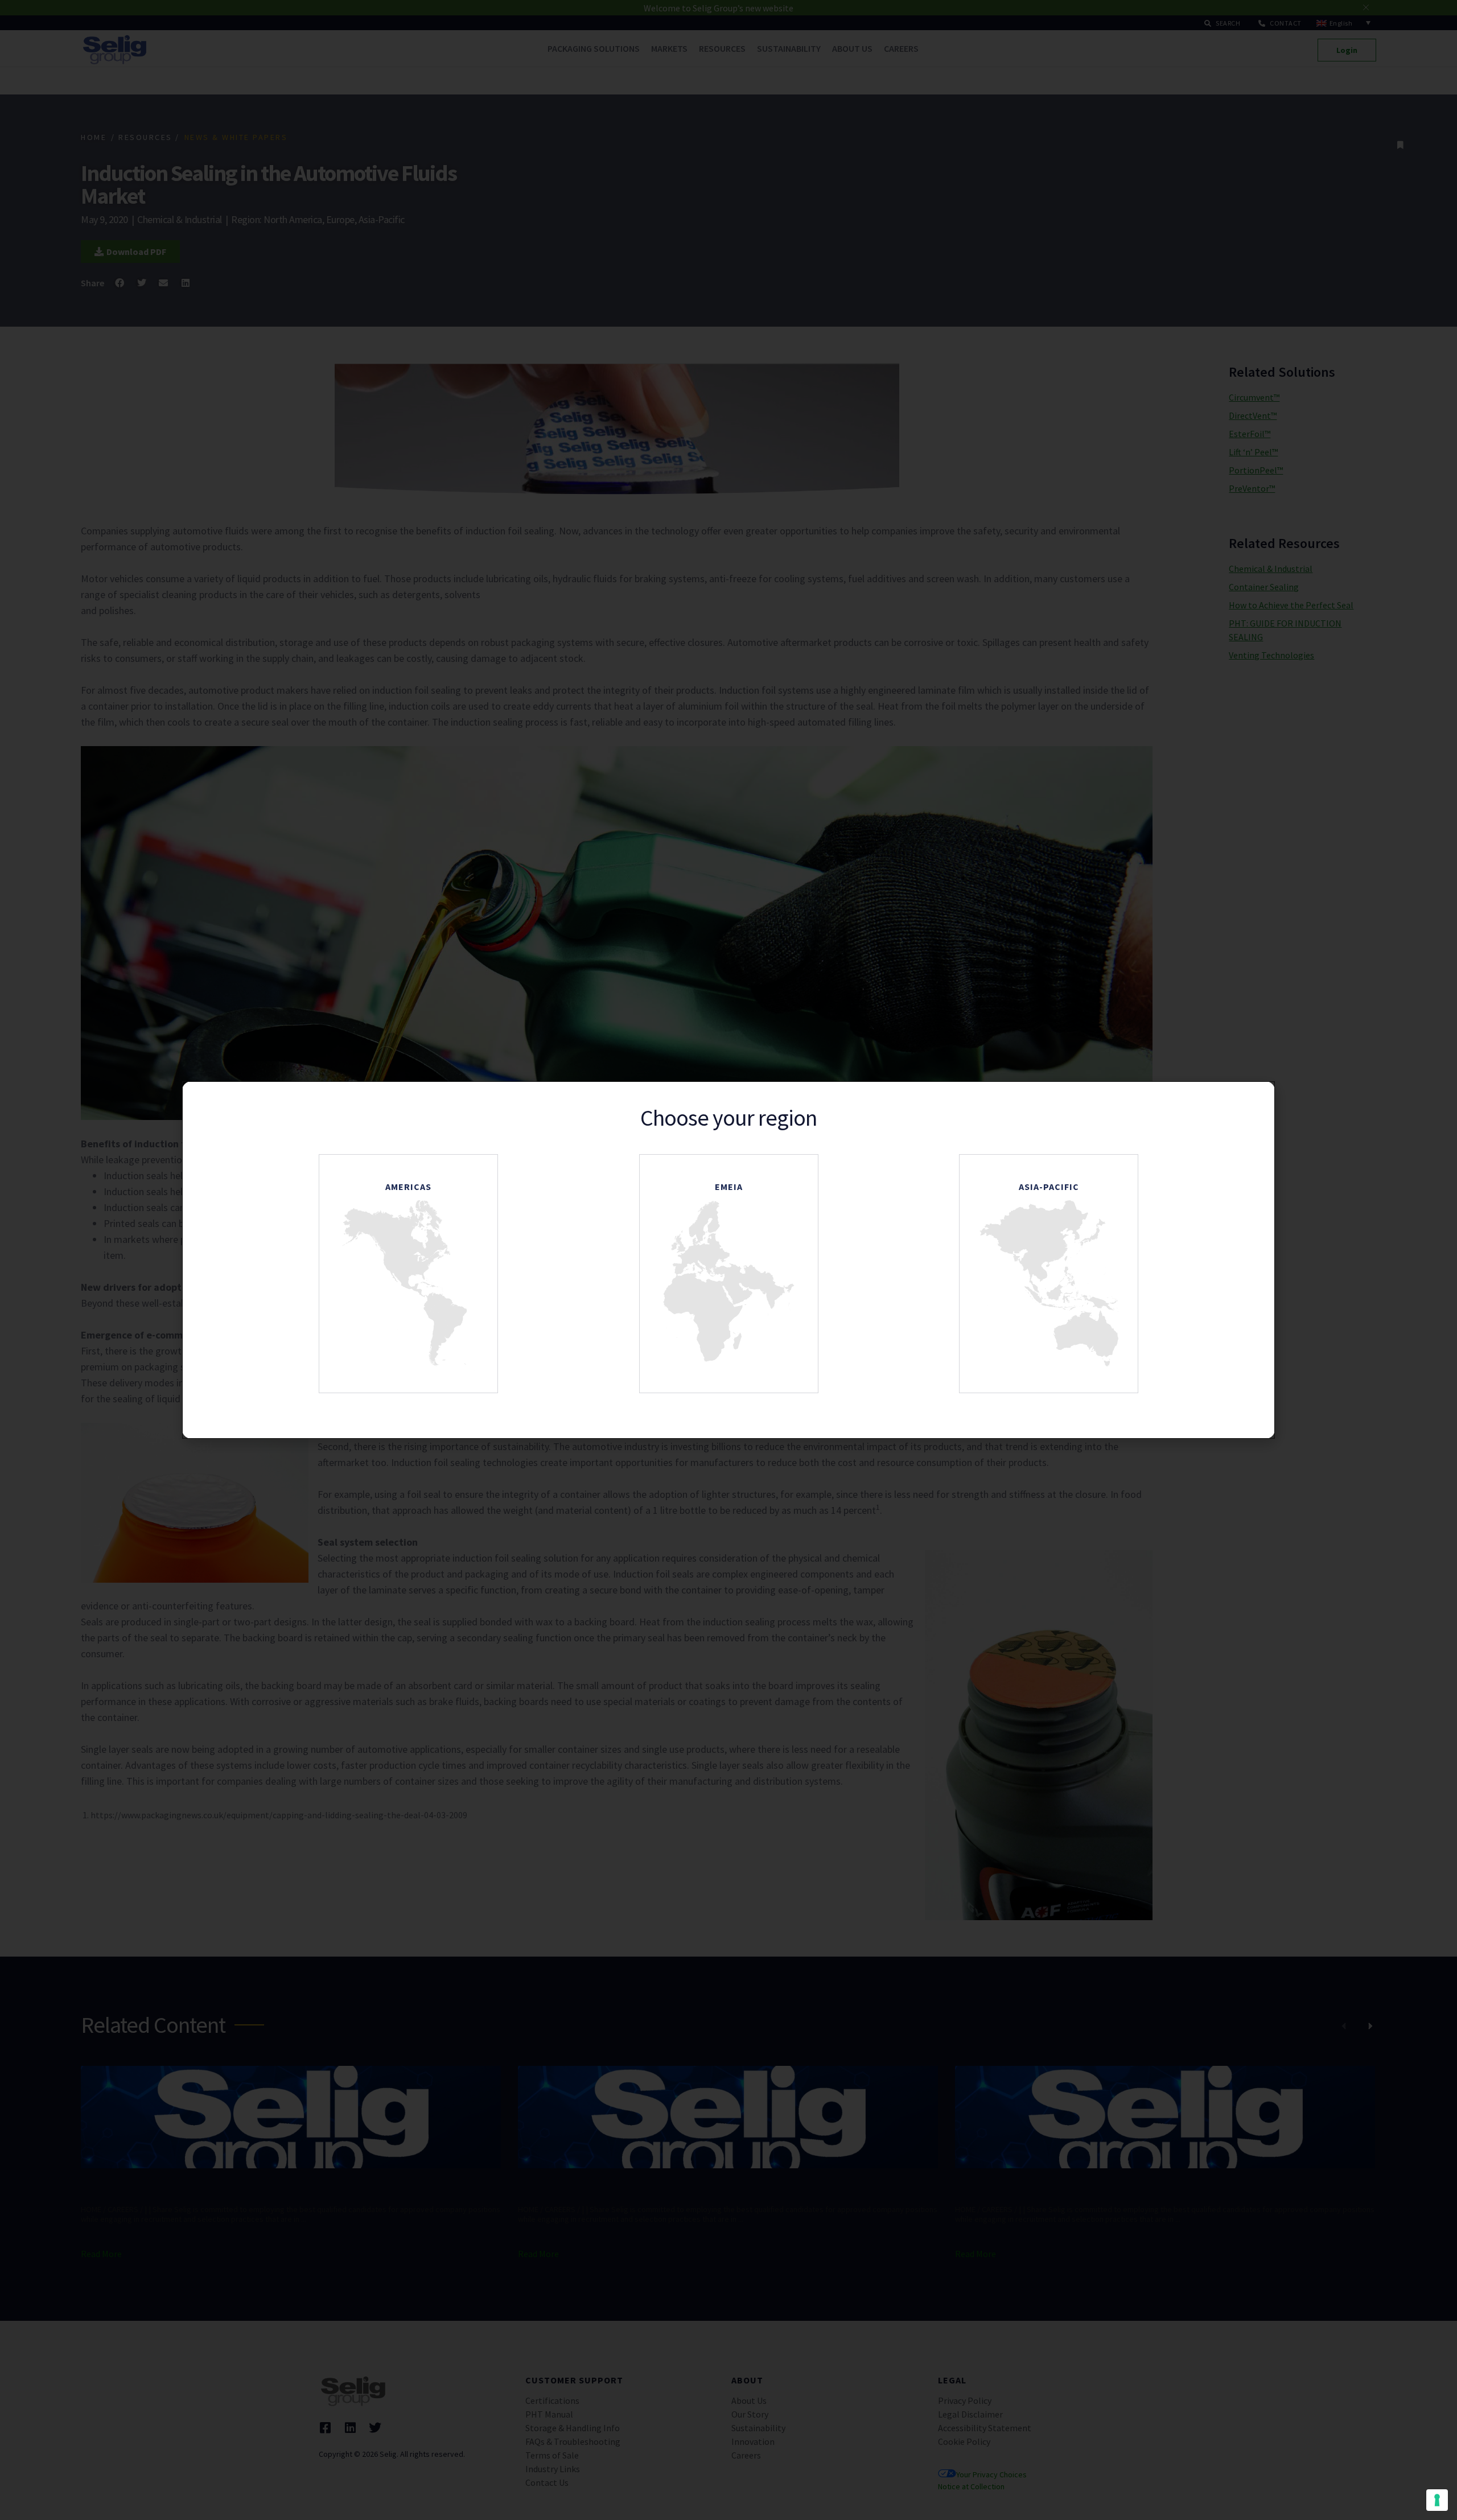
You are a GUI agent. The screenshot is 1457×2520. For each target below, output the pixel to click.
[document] (728, 1260)
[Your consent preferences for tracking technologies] (1437, 2500)
